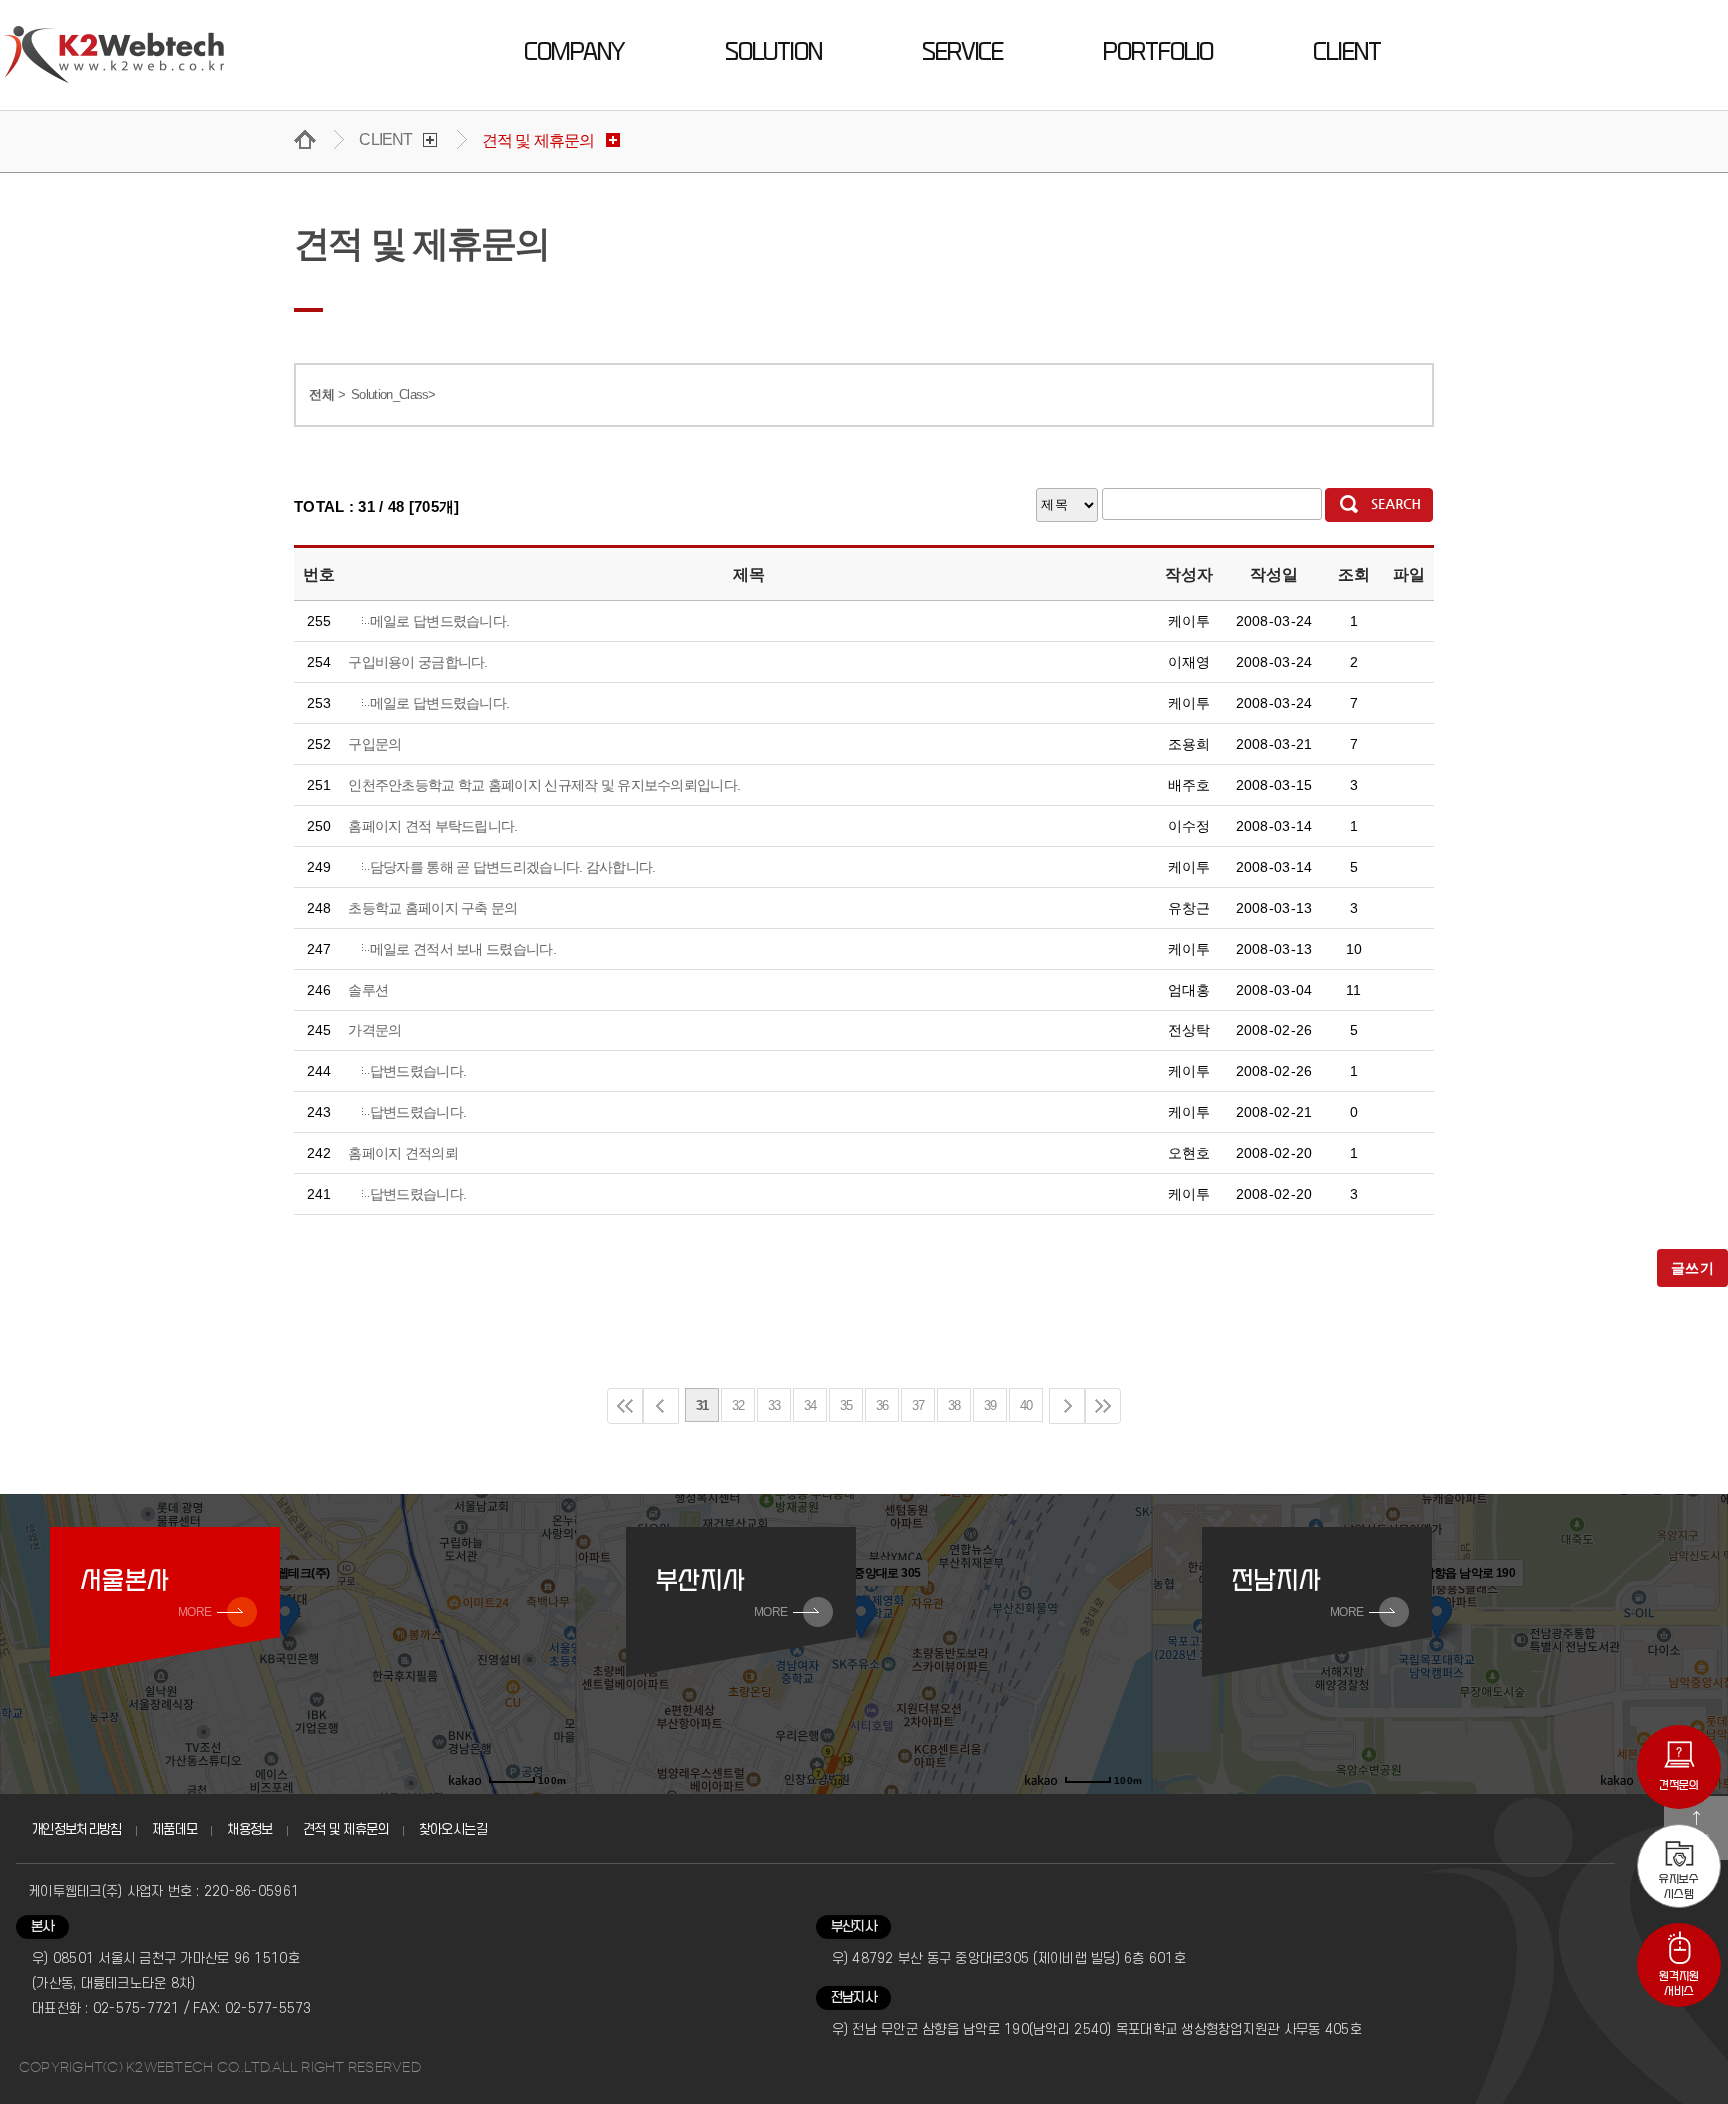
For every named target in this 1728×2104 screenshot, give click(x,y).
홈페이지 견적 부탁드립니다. (432, 826)
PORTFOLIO (1158, 52)
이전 (661, 1406)
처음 (625, 1406)
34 (810, 1405)
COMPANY (574, 52)
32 (738, 1405)
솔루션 (368, 990)
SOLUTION (773, 52)
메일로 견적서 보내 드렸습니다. (463, 949)
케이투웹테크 (114, 55)
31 (702, 1405)
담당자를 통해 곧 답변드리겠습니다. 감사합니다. (513, 867)
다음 (1067, 1406)
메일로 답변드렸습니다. (440, 621)
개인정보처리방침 (76, 1829)
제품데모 (174, 1829)
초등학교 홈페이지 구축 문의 (432, 908)
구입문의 (374, 744)
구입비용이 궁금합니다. (418, 662)
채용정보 (249, 1829)
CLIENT (1346, 52)
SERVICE (962, 52)
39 (990, 1405)
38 (954, 1405)
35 (846, 1405)
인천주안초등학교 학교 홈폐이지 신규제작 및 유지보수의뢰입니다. (544, 785)
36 (882, 1405)
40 (1026, 1405)
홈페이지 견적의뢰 (403, 1153)
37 (918, 1405)
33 (774, 1405)
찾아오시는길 (453, 1829)
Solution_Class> (393, 394)
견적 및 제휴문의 (346, 1829)
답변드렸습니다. (418, 1071)
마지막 (1103, 1406)
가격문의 (374, 1030)
